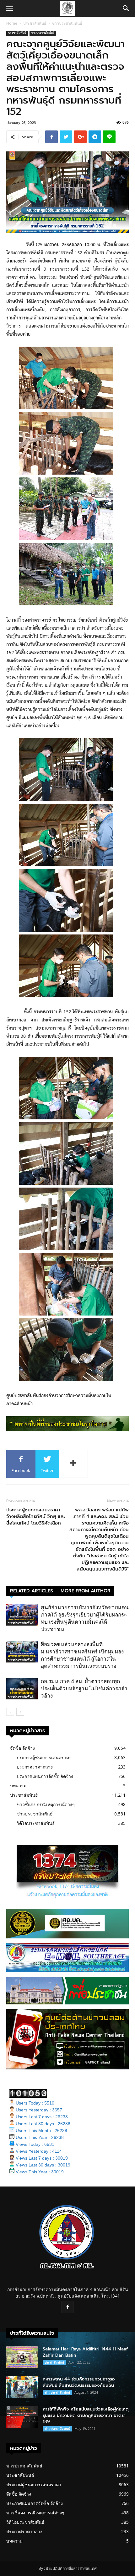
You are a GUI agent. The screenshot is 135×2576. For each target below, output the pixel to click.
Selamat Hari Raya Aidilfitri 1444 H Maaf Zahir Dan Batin (85, 2352)
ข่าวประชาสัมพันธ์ (67, 23)
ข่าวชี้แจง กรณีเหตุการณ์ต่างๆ (46, 1804)
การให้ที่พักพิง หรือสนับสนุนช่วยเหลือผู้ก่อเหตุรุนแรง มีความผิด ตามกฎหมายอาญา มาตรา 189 (86, 2415)
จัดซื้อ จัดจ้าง (22, 1748)
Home (12, 23)
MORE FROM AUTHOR (86, 1591)
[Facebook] (67, 2307)
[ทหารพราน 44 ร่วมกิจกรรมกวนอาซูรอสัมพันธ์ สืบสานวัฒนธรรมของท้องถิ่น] (22, 2387)
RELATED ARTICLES (32, 1591)
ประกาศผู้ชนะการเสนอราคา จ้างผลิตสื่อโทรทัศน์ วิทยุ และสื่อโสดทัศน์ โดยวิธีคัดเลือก (36, 1517)
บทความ (18, 1786)
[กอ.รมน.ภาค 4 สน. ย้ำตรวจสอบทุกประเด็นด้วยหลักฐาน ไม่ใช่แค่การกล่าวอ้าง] (22, 1689)
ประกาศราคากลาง (35, 1767)
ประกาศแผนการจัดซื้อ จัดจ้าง (45, 1776)
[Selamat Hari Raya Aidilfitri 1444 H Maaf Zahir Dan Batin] (22, 2357)
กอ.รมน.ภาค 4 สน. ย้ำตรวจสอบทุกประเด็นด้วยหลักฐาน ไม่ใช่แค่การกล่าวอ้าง (84, 1688)
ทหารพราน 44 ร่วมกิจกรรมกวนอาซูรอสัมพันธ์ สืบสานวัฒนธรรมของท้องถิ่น (79, 2382)
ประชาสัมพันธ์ (35, 23)
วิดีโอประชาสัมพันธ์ (36, 1823)
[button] (126, 8)
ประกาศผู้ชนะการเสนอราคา (44, 1757)
